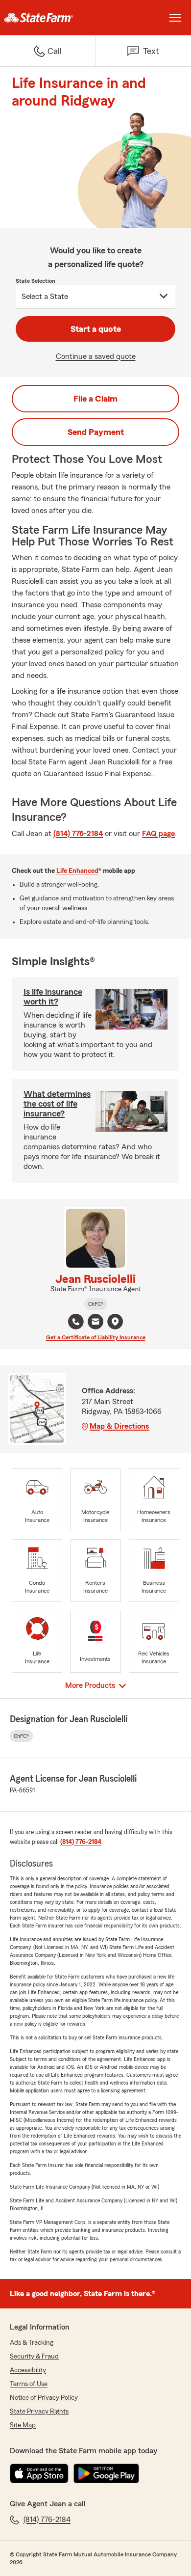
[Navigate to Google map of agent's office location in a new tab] (115, 1322)
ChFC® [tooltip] (96, 1304)
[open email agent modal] (95, 1323)
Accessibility (28, 2370)
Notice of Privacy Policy (44, 2398)
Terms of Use (29, 2384)
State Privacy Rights (39, 2412)
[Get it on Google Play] (106, 2473)
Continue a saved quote (96, 356)
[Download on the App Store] (39, 2473)
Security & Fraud (34, 2357)
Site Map (23, 2425)
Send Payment (96, 432)
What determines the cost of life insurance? (57, 1104)
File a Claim (95, 399)
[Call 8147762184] (76, 1322)
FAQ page (158, 834)
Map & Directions (119, 1426)
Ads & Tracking (32, 2343)
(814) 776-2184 (78, 834)
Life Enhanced (77, 871)
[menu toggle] (175, 18)
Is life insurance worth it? (53, 997)
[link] (48, 18)
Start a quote (96, 329)
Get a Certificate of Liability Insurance (96, 1337)
